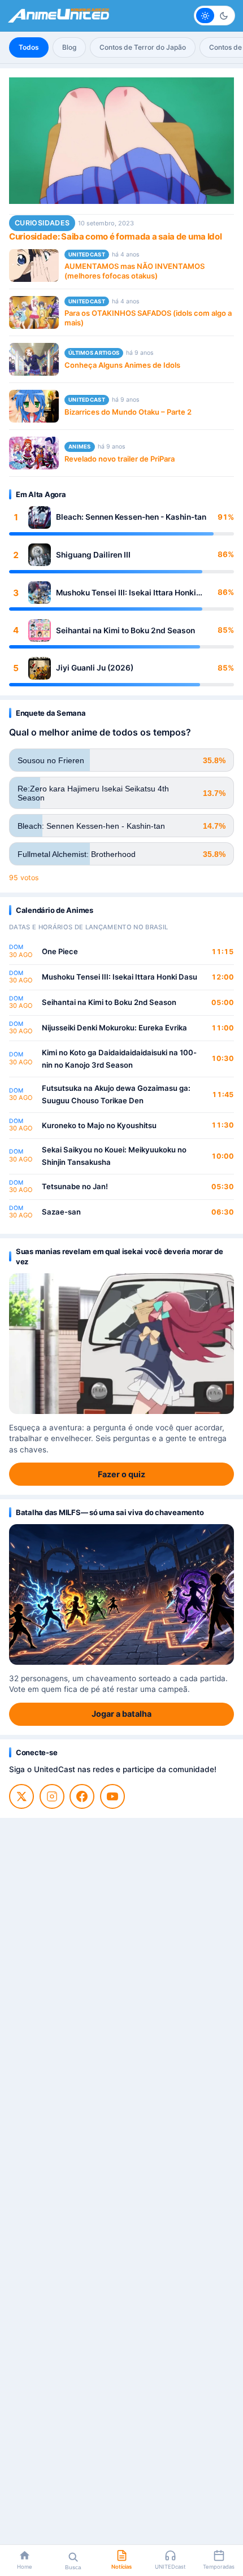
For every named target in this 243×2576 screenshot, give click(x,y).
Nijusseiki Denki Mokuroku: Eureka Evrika (114, 1028)
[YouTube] (112, 1796)
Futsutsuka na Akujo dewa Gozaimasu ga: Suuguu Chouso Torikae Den (116, 1094)
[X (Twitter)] (21, 1796)
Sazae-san (61, 1212)
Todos (29, 47)
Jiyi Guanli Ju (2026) (95, 668)
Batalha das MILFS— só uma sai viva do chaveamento (110, 1512)
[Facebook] (82, 1796)
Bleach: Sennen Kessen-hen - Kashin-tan (131, 517)
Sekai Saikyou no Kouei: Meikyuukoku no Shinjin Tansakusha (114, 1156)
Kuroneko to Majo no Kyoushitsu (99, 1125)
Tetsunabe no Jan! (75, 1186)
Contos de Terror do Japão (143, 47)
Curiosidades (42, 223)
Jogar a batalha (121, 1714)
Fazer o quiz (121, 1474)
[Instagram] (52, 1796)
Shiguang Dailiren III (93, 555)
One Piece (60, 951)
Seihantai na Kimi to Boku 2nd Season (125, 630)
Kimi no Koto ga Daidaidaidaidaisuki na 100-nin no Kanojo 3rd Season (119, 1059)
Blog (69, 47)
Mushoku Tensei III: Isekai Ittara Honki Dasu (126, 593)
